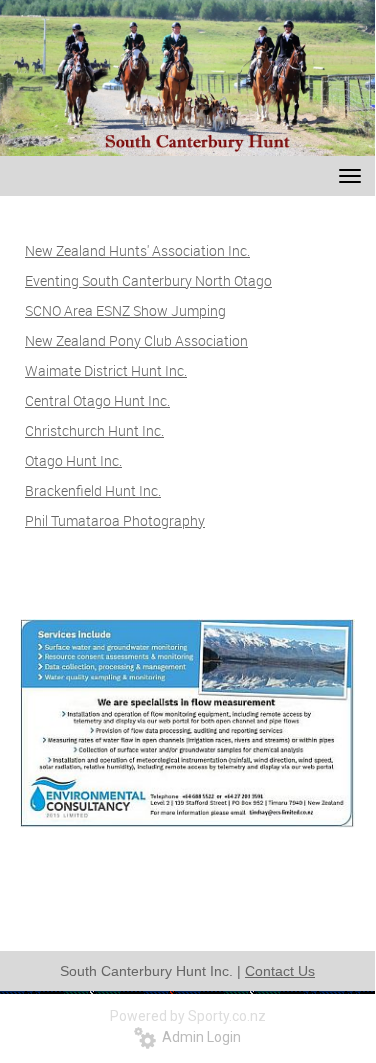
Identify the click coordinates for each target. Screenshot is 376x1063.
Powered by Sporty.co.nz (188, 1016)
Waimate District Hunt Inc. (106, 370)
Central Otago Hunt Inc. (97, 400)
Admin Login (198, 1037)
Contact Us (280, 971)
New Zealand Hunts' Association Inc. (137, 250)
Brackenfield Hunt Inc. (93, 490)
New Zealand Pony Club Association (136, 340)
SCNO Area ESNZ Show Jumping (125, 310)
